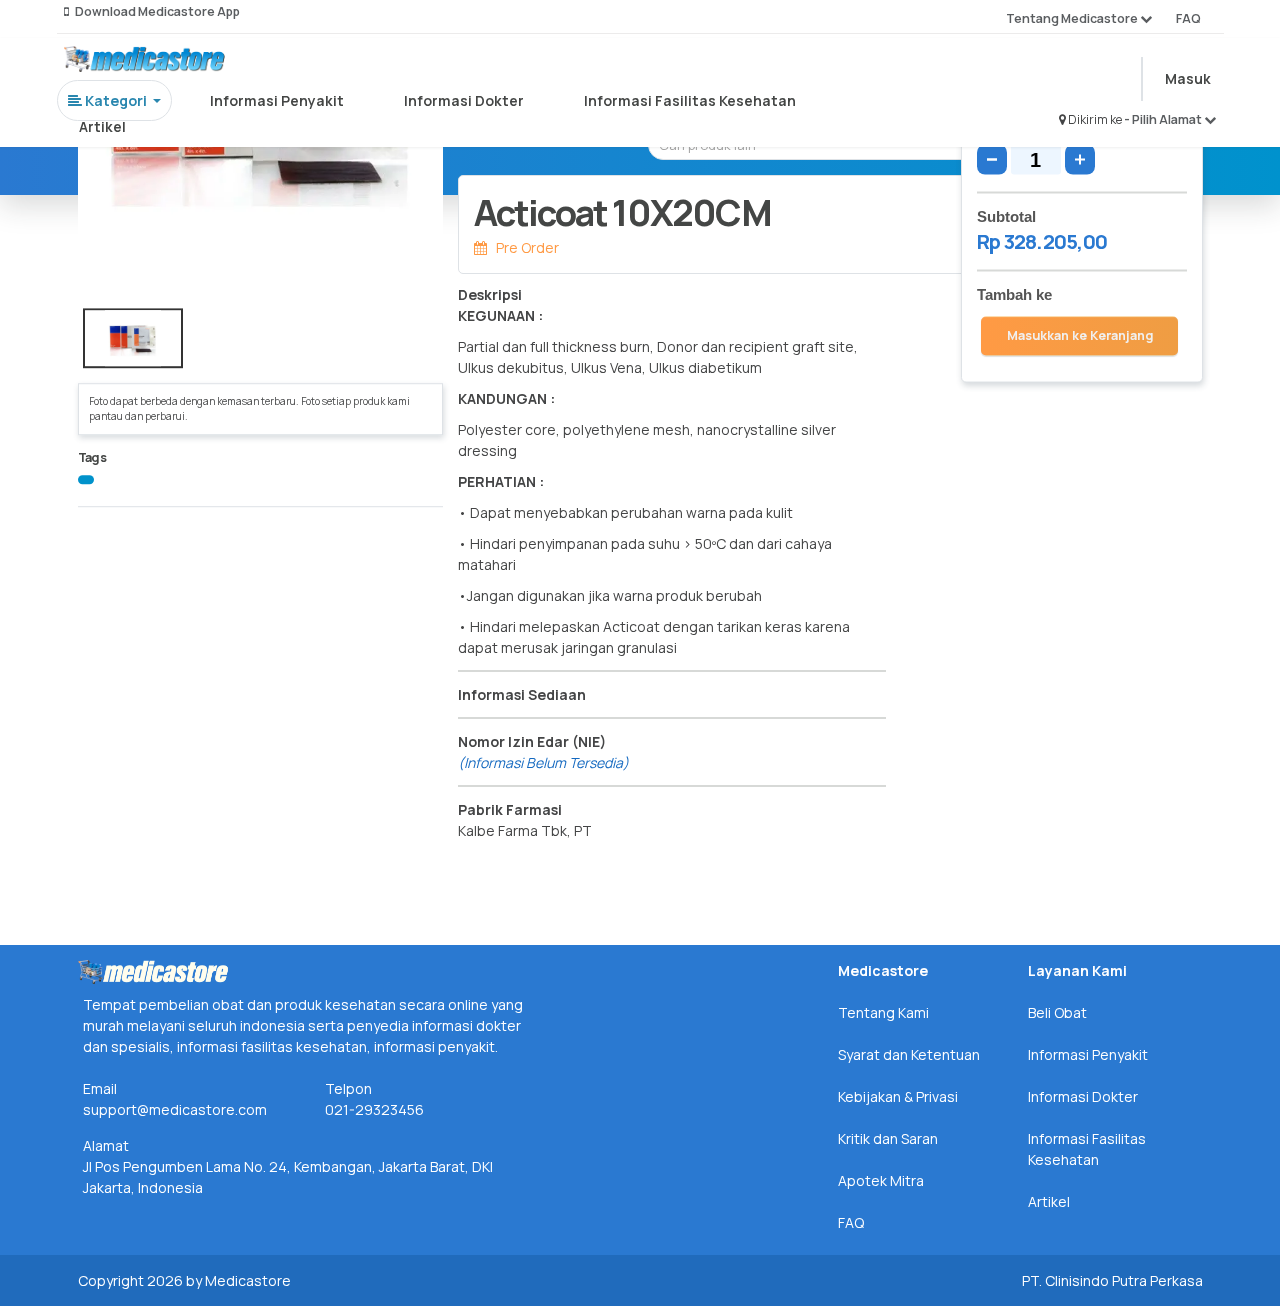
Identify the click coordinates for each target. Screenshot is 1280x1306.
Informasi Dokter (464, 100)
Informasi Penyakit (277, 100)
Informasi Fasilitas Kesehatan (690, 100)
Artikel (102, 126)
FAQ (1188, 18)
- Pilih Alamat (1164, 119)
